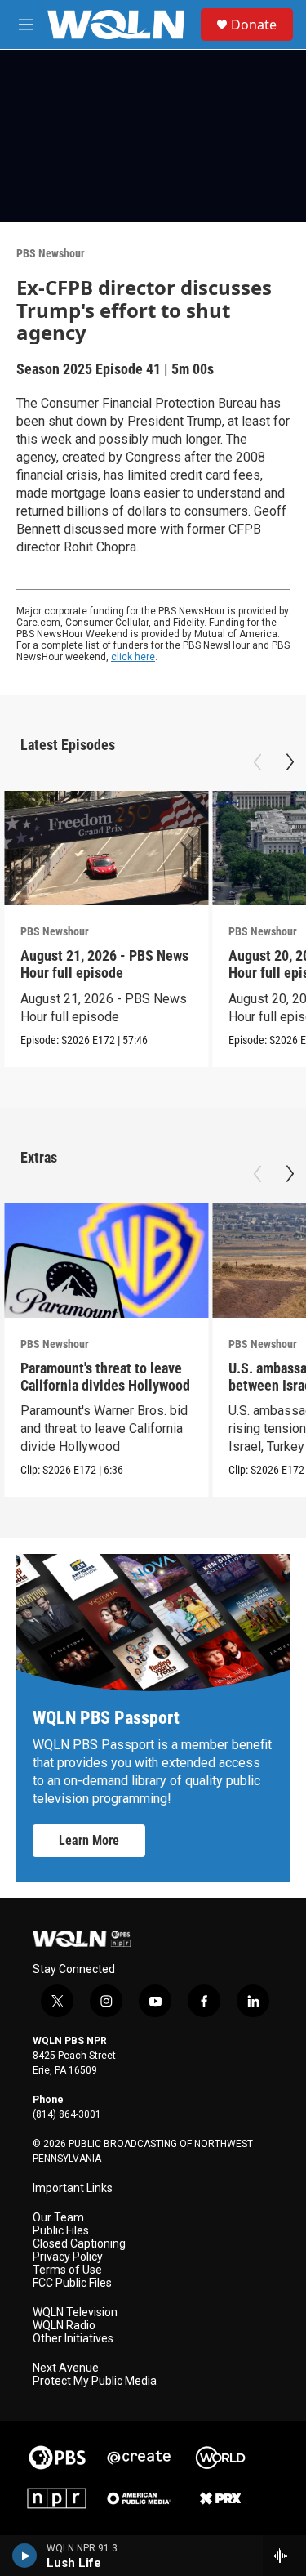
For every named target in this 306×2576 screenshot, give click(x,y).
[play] (25, 2556)
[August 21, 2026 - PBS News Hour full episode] (106, 848)
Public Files (61, 2231)
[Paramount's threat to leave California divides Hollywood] (106, 1260)
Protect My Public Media (95, 2381)
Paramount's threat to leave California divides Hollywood (105, 1377)
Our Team (58, 2218)
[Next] (290, 762)
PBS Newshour (51, 253)
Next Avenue (66, 2368)
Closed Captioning (79, 2244)
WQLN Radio (64, 2326)
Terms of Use (67, 2270)
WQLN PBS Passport (106, 1718)
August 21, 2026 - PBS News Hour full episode (104, 964)
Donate (254, 25)
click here (133, 657)
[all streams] (284, 2556)
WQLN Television (75, 2313)
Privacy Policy (68, 2257)
